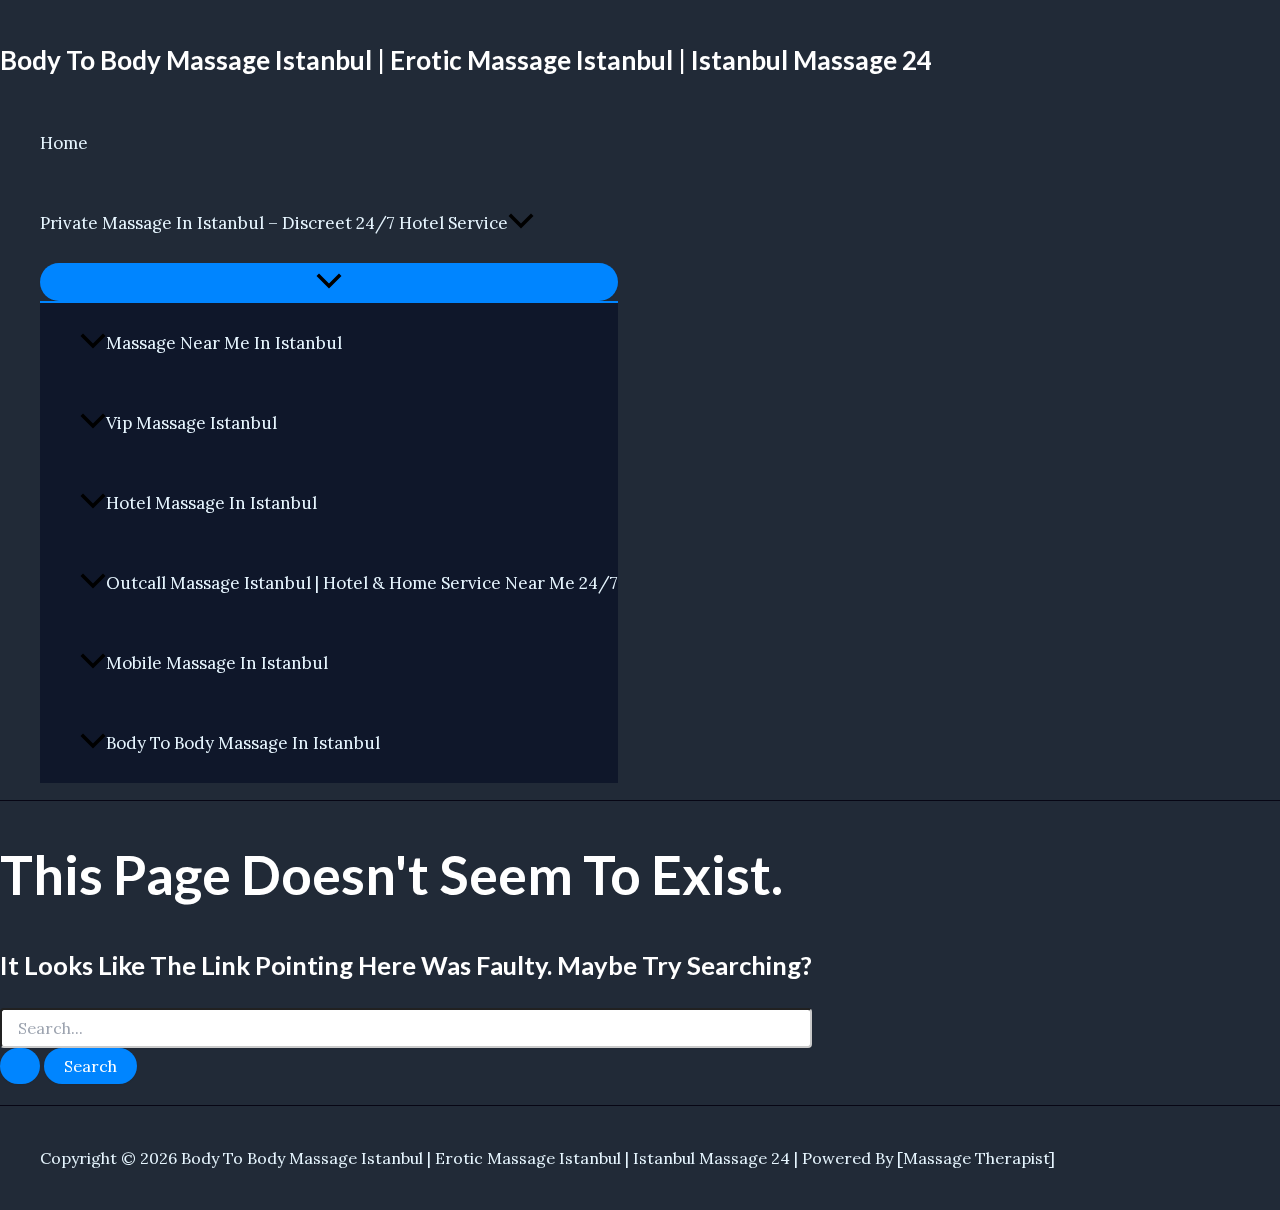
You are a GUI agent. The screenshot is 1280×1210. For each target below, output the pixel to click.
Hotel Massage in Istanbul (211, 503)
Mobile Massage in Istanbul (217, 663)
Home (64, 143)
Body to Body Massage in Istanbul (243, 743)
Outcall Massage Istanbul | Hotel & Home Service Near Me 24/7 (362, 583)
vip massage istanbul (191, 423)
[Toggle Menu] (329, 282)
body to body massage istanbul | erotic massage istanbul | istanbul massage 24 (466, 60)
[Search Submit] (20, 1066)
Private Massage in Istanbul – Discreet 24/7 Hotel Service (274, 223)
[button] (521, 223)
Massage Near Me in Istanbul (224, 343)
